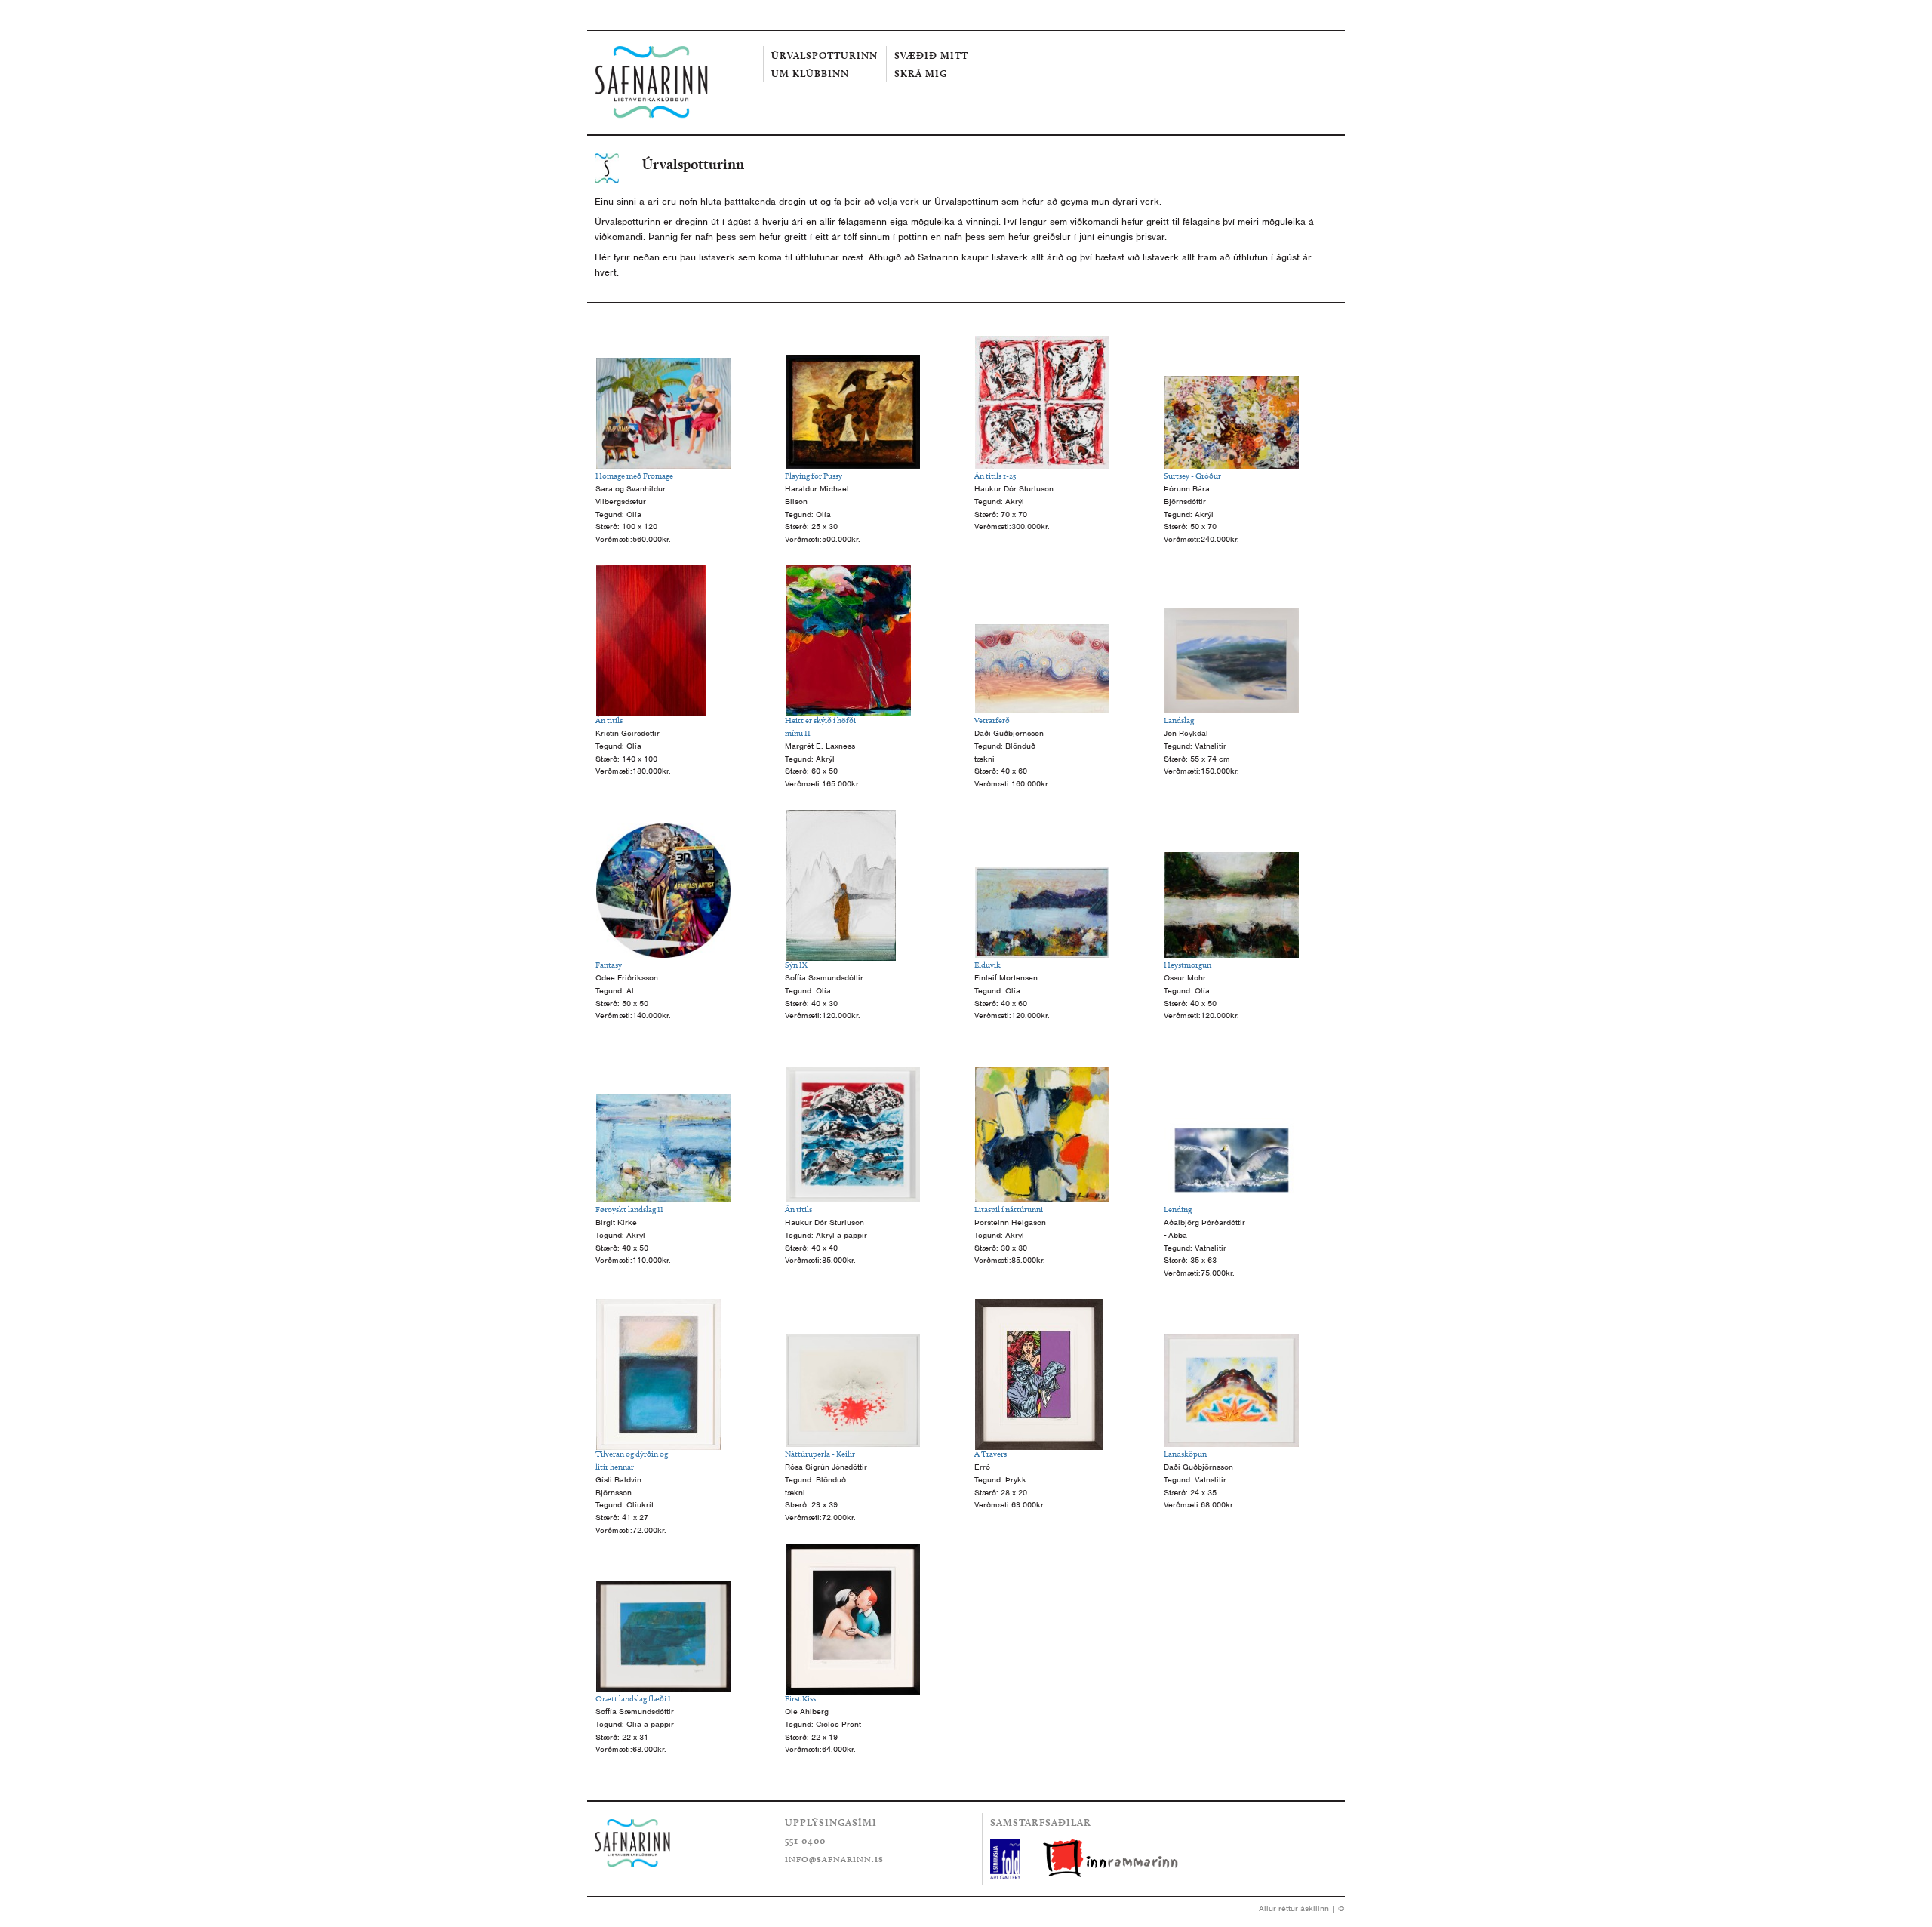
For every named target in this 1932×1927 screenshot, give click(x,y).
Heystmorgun (1188, 965)
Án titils (609, 720)
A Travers (991, 1454)
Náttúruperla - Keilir (820, 1454)
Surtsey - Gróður (1192, 476)
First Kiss (800, 1698)
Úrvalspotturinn (824, 55)
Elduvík (988, 965)
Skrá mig (921, 73)
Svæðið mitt (931, 55)
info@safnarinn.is (834, 1859)
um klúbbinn (810, 73)
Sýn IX (796, 965)
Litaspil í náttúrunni (1009, 1209)
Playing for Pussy (814, 476)
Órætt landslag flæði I (633, 1698)
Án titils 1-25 (995, 476)
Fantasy (609, 965)
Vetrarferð (992, 720)
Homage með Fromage (634, 476)
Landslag (1179, 720)
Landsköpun (1185, 1454)
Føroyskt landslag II (629, 1209)
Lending (1178, 1209)
